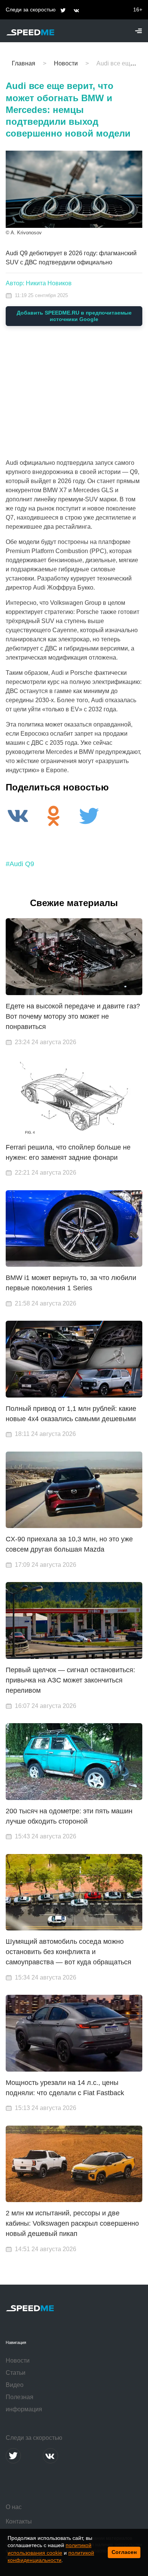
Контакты (19, 2521)
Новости (18, 2361)
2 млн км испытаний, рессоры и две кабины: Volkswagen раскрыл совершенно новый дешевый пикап (72, 2223)
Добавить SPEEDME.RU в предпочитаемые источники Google (74, 316)
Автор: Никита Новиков (39, 283)
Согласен (124, 2552)
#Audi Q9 (20, 864)
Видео (15, 2385)
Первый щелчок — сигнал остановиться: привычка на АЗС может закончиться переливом (70, 1680)
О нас (14, 2507)
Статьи (16, 2373)
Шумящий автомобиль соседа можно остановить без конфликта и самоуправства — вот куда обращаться (68, 1952)
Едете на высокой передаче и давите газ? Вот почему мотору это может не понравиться (73, 1016)
